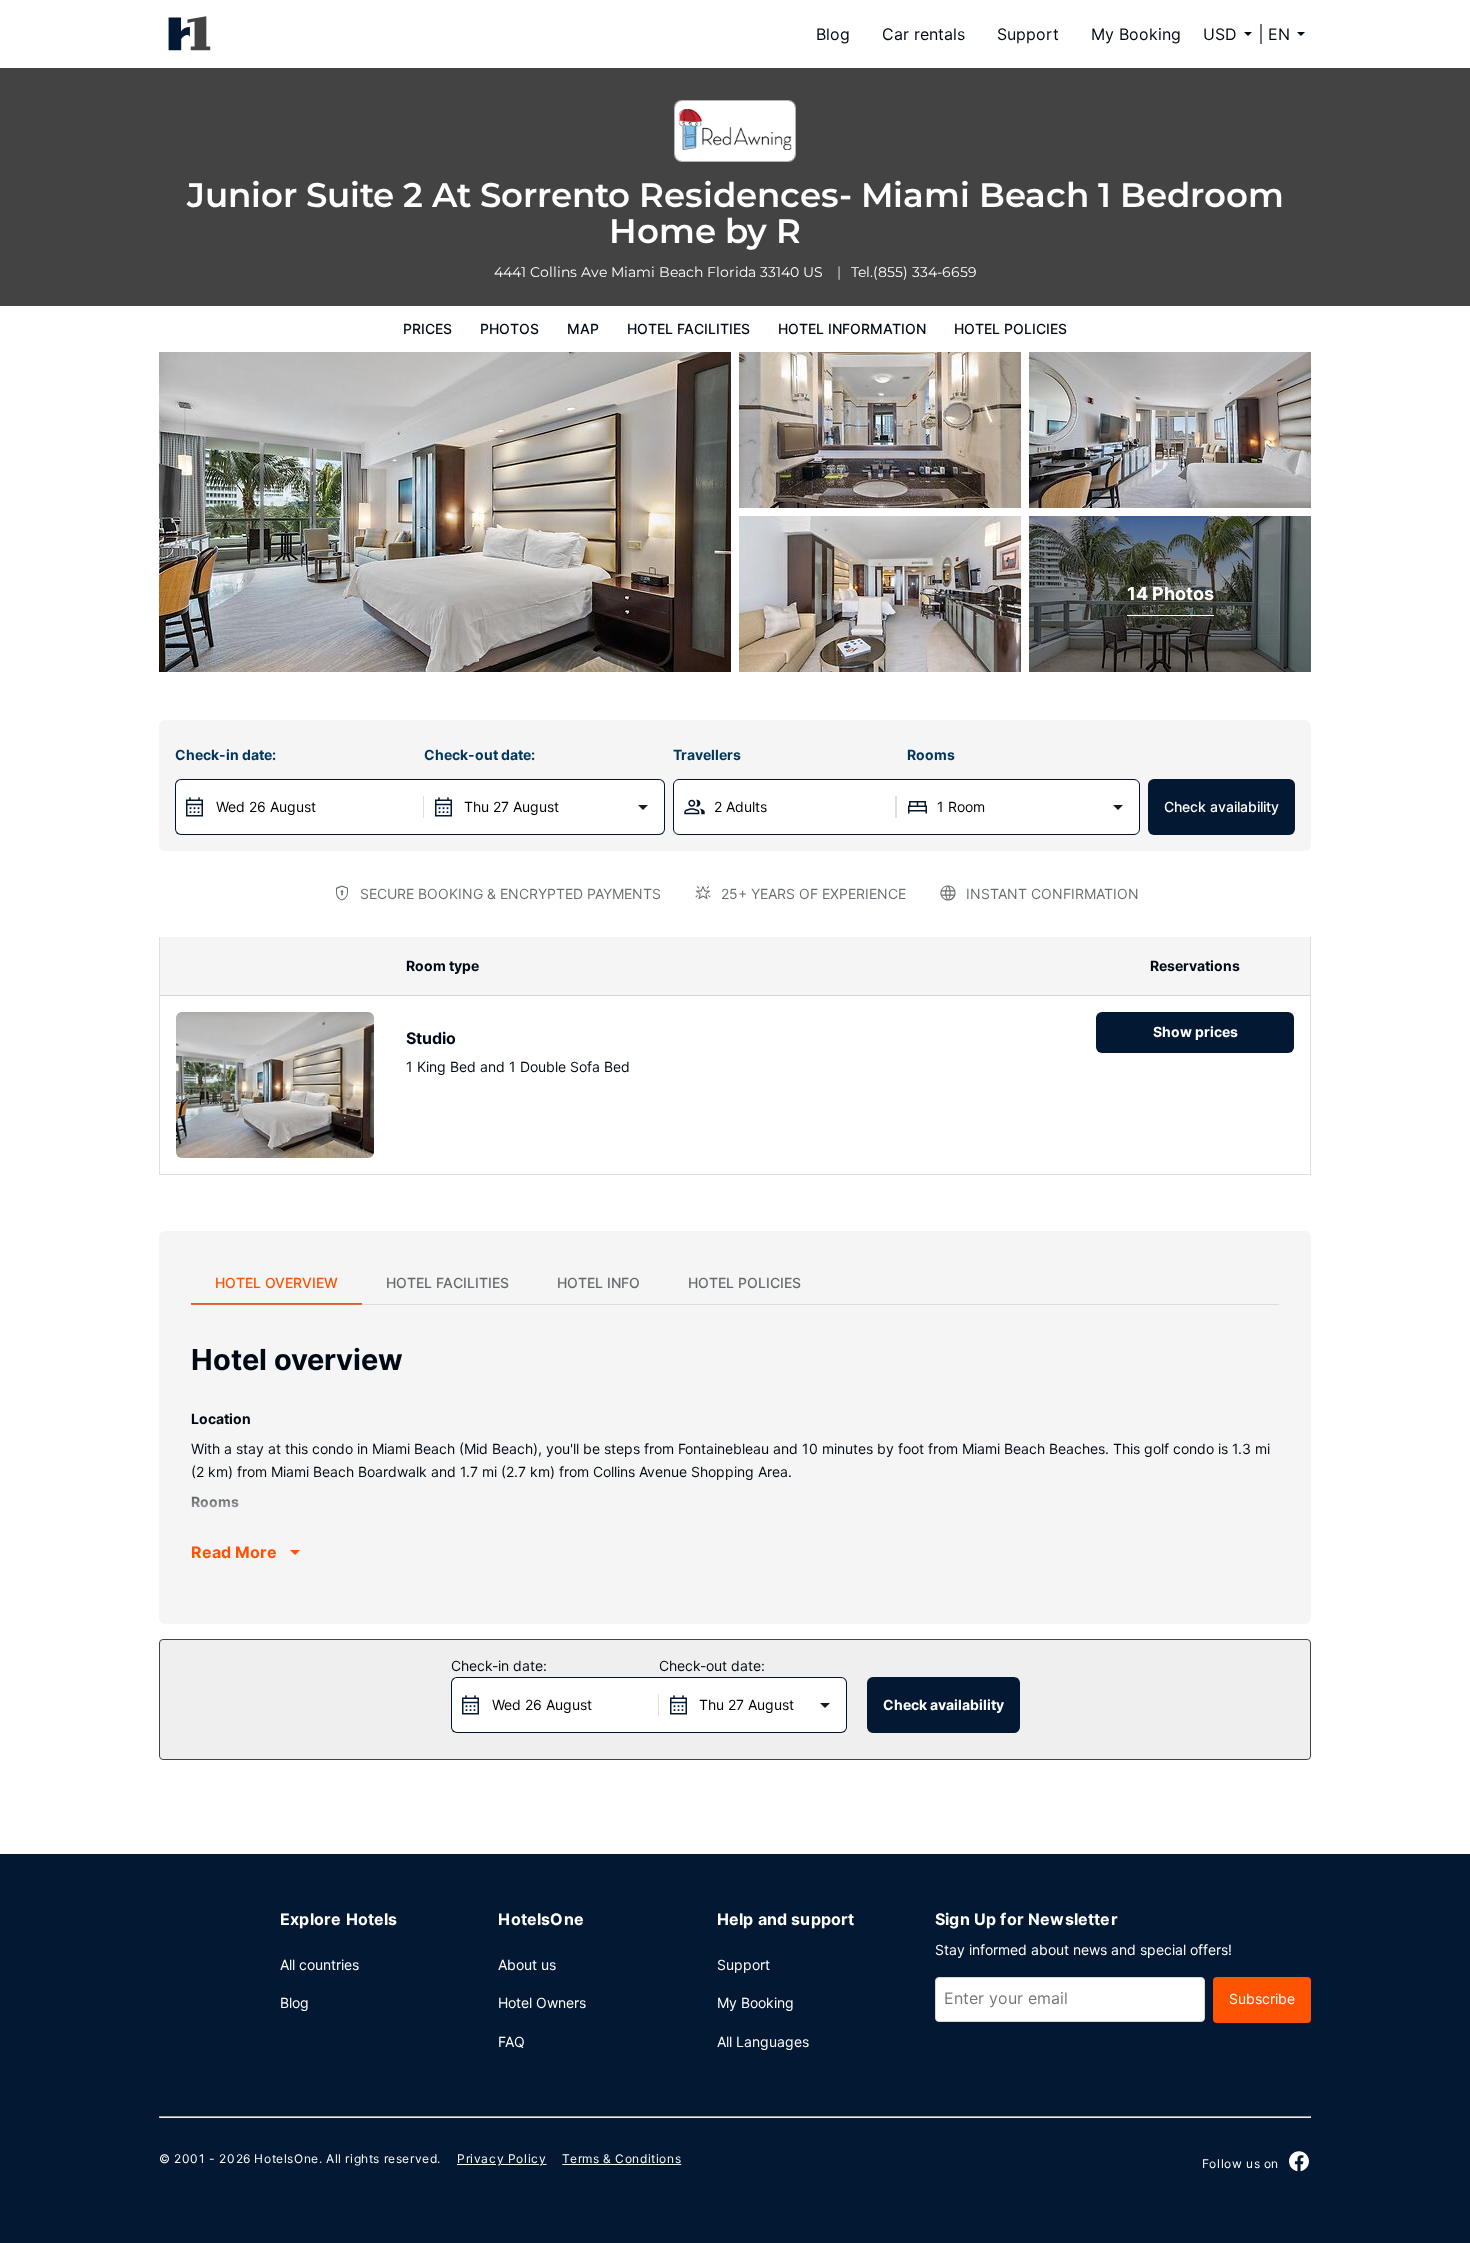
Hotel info (598, 1282)
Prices (427, 328)
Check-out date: (479, 754)
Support (1028, 34)
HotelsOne (286, 2158)
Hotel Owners (542, 2002)
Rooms (931, 754)
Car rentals (923, 34)
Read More (234, 1552)
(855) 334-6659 (925, 272)
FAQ (511, 2041)
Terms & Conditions (621, 2158)
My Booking (1136, 34)
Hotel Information (852, 328)
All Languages (763, 2041)
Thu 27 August (511, 806)
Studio (431, 1038)
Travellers (707, 754)
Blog (833, 34)
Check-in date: (225, 754)
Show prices (1195, 1031)
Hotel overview (276, 1282)
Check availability (1221, 806)
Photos (509, 328)
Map (583, 328)
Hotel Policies (1010, 328)
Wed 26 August (266, 806)
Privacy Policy (501, 2158)
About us (527, 1964)
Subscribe (1262, 1998)
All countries (319, 1964)
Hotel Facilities (688, 328)
